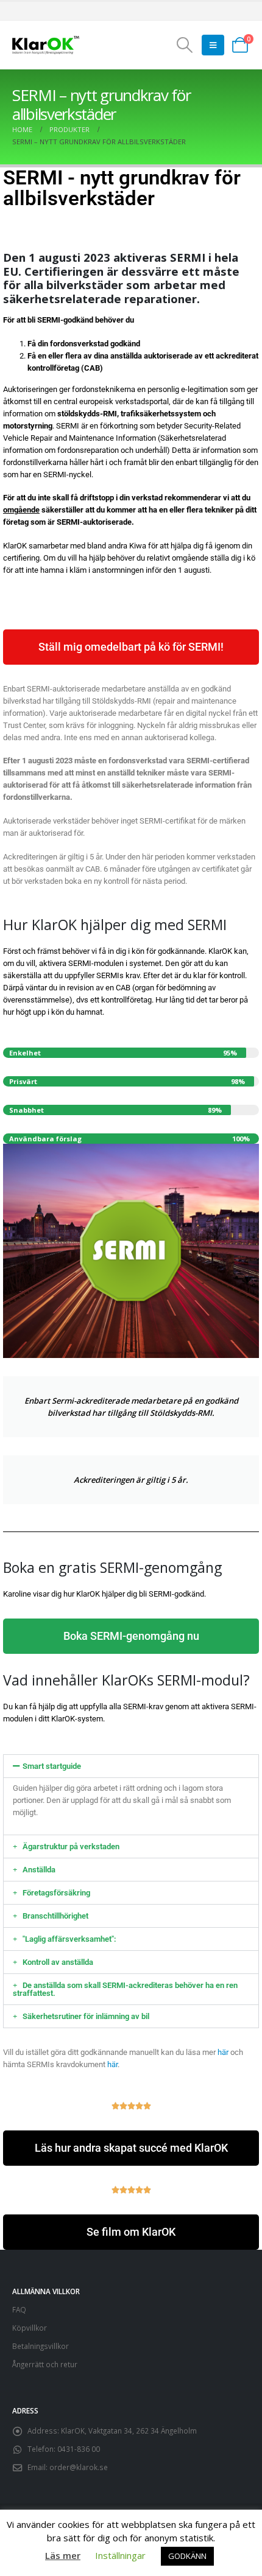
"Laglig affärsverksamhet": (69, 1939)
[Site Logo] (46, 45)
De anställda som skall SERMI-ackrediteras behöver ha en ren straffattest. (125, 1989)
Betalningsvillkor (41, 2346)
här (223, 2052)
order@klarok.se (79, 2467)
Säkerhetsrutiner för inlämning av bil (86, 2016)
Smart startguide (52, 1766)
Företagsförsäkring (56, 1893)
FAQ (19, 2309)
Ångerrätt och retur (45, 2364)
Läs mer (63, 2555)
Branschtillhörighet (55, 1916)
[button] (184, 45)
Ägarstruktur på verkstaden (71, 1846)
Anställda (39, 1870)
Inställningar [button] (120, 2555)
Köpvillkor (30, 2328)
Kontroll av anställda (58, 1962)
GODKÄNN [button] (187, 2556)
